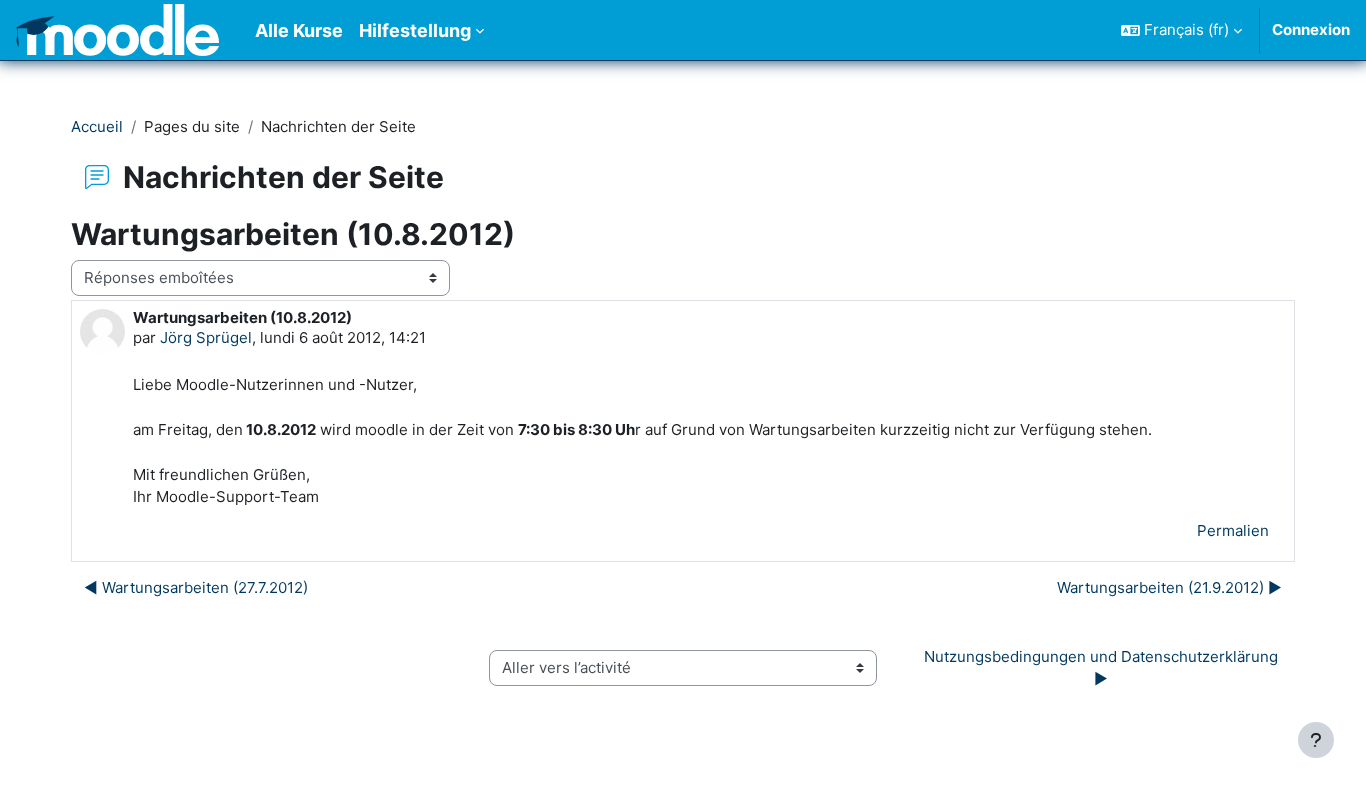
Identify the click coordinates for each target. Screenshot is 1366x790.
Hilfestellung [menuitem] (415, 30)
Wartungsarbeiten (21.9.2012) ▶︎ (1169, 587)
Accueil (97, 126)
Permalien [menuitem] (1233, 530)
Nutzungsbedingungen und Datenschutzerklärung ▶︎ (1103, 668)
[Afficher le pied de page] (1316, 740)
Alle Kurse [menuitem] (299, 30)
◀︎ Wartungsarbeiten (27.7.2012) (196, 587)
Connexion (1311, 29)
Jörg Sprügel (206, 337)
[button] (1181, 30)
